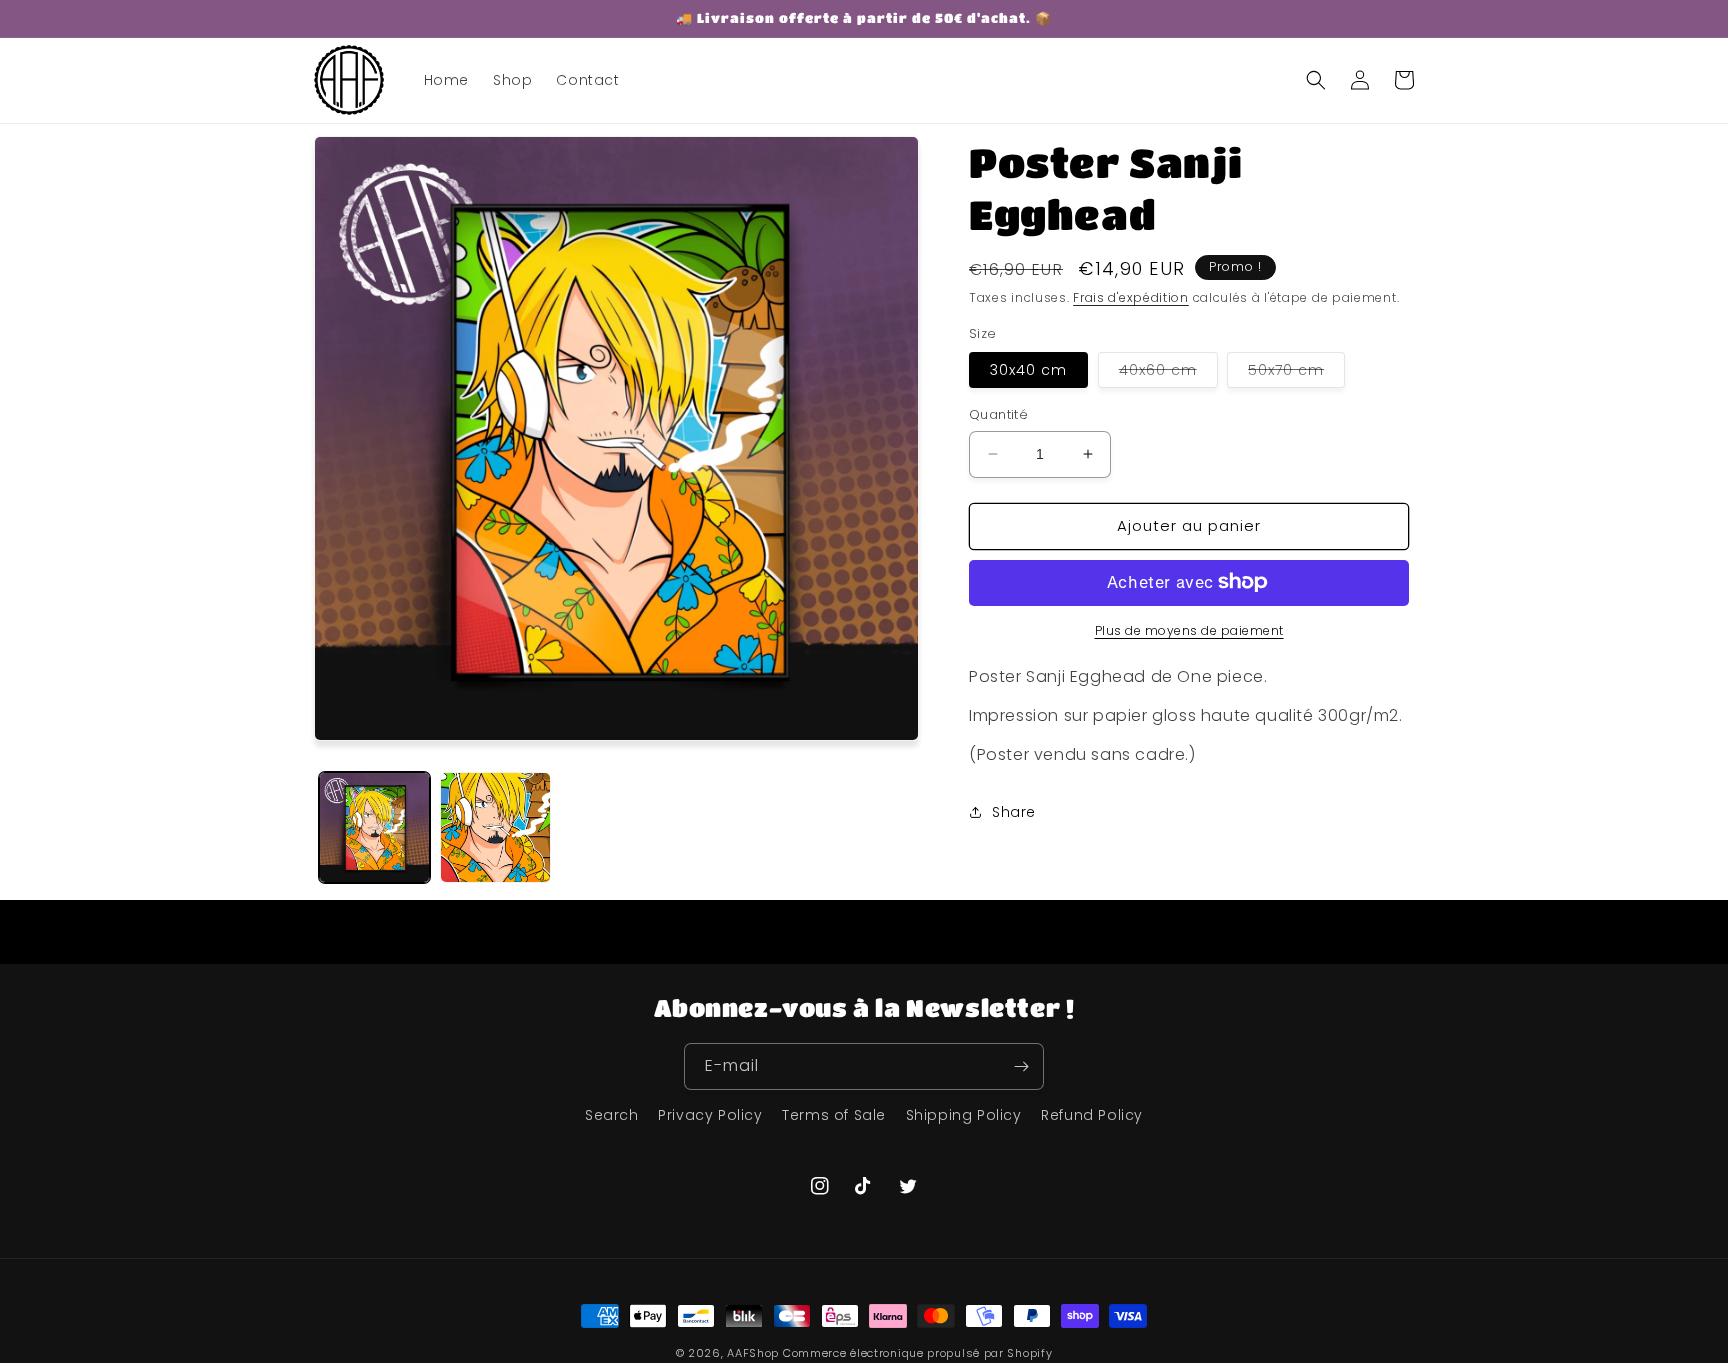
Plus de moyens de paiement (1189, 629)
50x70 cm (1296, 373)
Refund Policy (1092, 1115)
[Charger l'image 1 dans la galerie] (374, 827)
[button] (1316, 80)
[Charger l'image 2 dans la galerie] (495, 827)
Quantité (998, 414)
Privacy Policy (710, 1115)
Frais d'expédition (1131, 297)
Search (612, 1115)
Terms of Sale (834, 1115)
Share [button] (1014, 812)
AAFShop (753, 1353)
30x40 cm (1028, 370)
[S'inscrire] (1021, 1066)
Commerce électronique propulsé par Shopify (917, 1353)
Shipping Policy (964, 1115)
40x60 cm (1168, 373)
